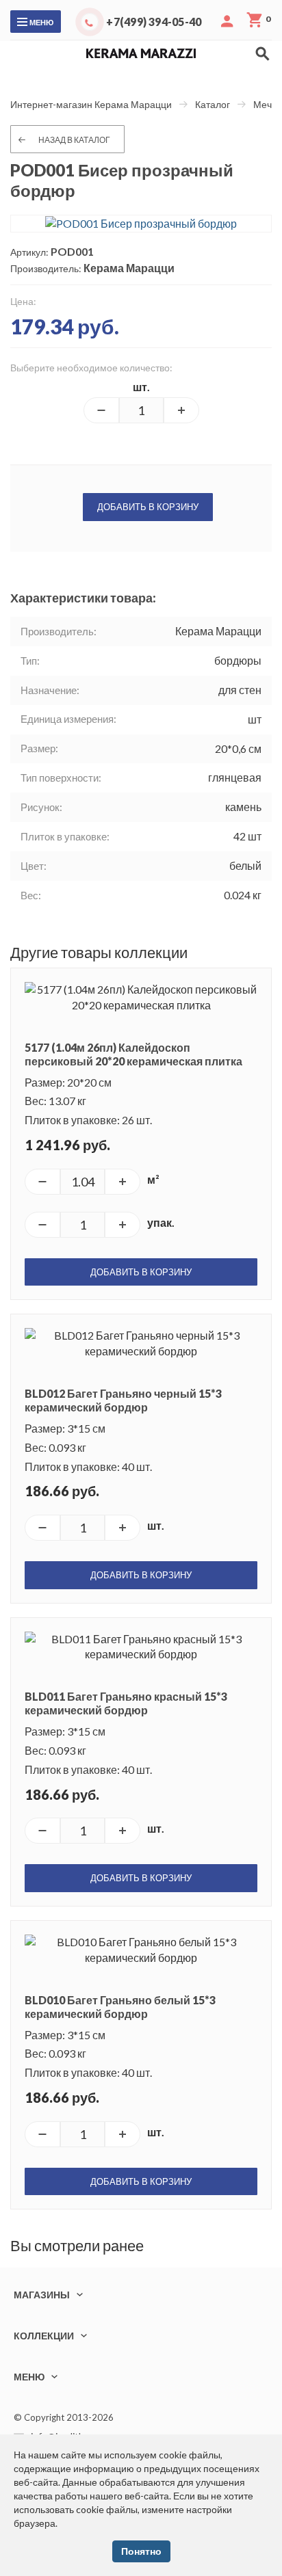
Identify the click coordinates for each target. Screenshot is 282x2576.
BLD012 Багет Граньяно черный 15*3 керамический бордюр (123, 1400)
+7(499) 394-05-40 (154, 22)
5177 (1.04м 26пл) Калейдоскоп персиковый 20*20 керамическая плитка (133, 1054)
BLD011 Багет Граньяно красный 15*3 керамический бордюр (126, 1703)
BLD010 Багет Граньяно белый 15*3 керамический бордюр (120, 2007)
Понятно (141, 2551)
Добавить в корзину (148, 507)
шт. (141, 387)
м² (153, 1179)
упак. (161, 1222)
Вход (227, 21)
